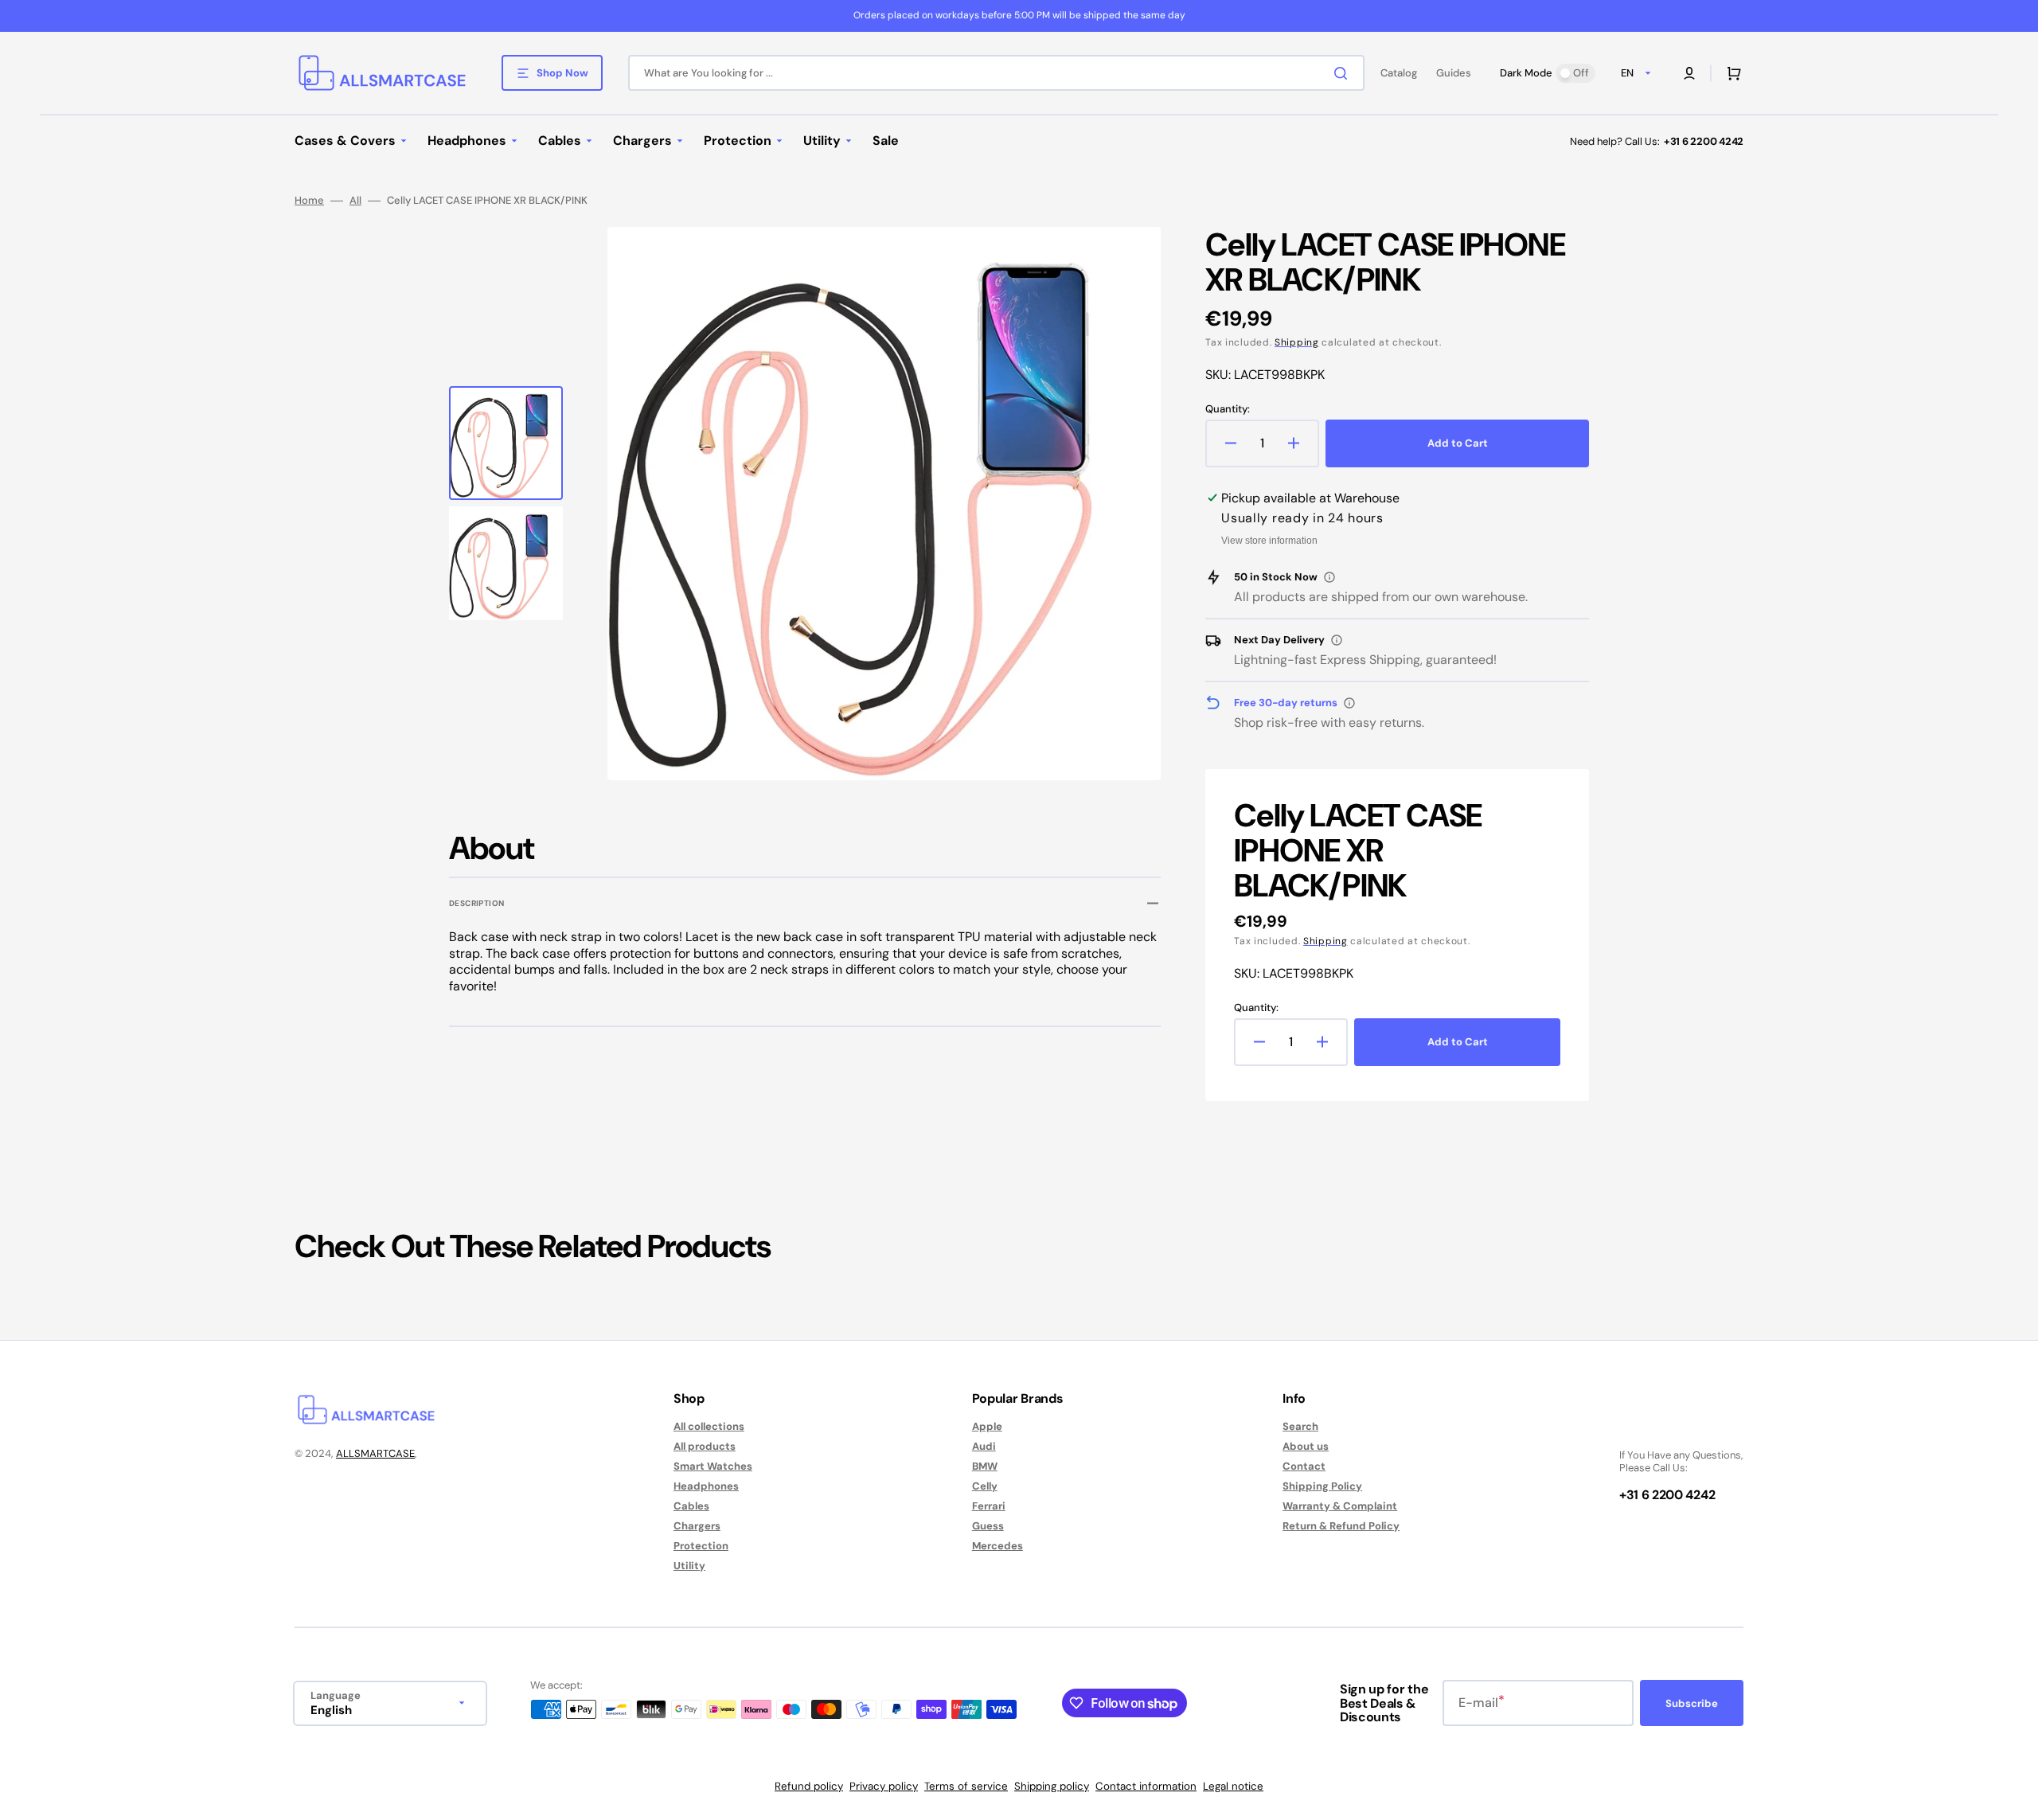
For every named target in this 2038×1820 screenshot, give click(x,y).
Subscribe (1692, 1703)
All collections (709, 1427)
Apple (987, 1427)
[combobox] (996, 73)
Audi (984, 1446)
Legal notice (1233, 1786)
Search (1300, 1427)
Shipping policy (1052, 1786)
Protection (701, 1546)
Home (309, 201)
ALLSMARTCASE (375, 1453)
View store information (1269, 541)
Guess (988, 1526)
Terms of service (966, 1786)
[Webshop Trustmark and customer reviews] (1667, 1428)
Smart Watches (713, 1466)
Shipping (1297, 342)
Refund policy (809, 1786)
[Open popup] (1329, 577)
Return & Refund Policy (1341, 1526)
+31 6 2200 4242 (1704, 141)
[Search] (1344, 73)
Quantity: (1228, 409)
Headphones (706, 1486)
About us (1306, 1446)
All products (705, 1446)
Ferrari (989, 1506)
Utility (689, 1566)
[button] (1689, 73)
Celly (985, 1486)
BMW (985, 1466)
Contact (1304, 1466)
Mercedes (998, 1546)
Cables (691, 1506)
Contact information (1146, 1786)
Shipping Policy (1322, 1486)
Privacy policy (884, 1786)
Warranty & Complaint (1340, 1506)
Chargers (697, 1526)
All (355, 201)
